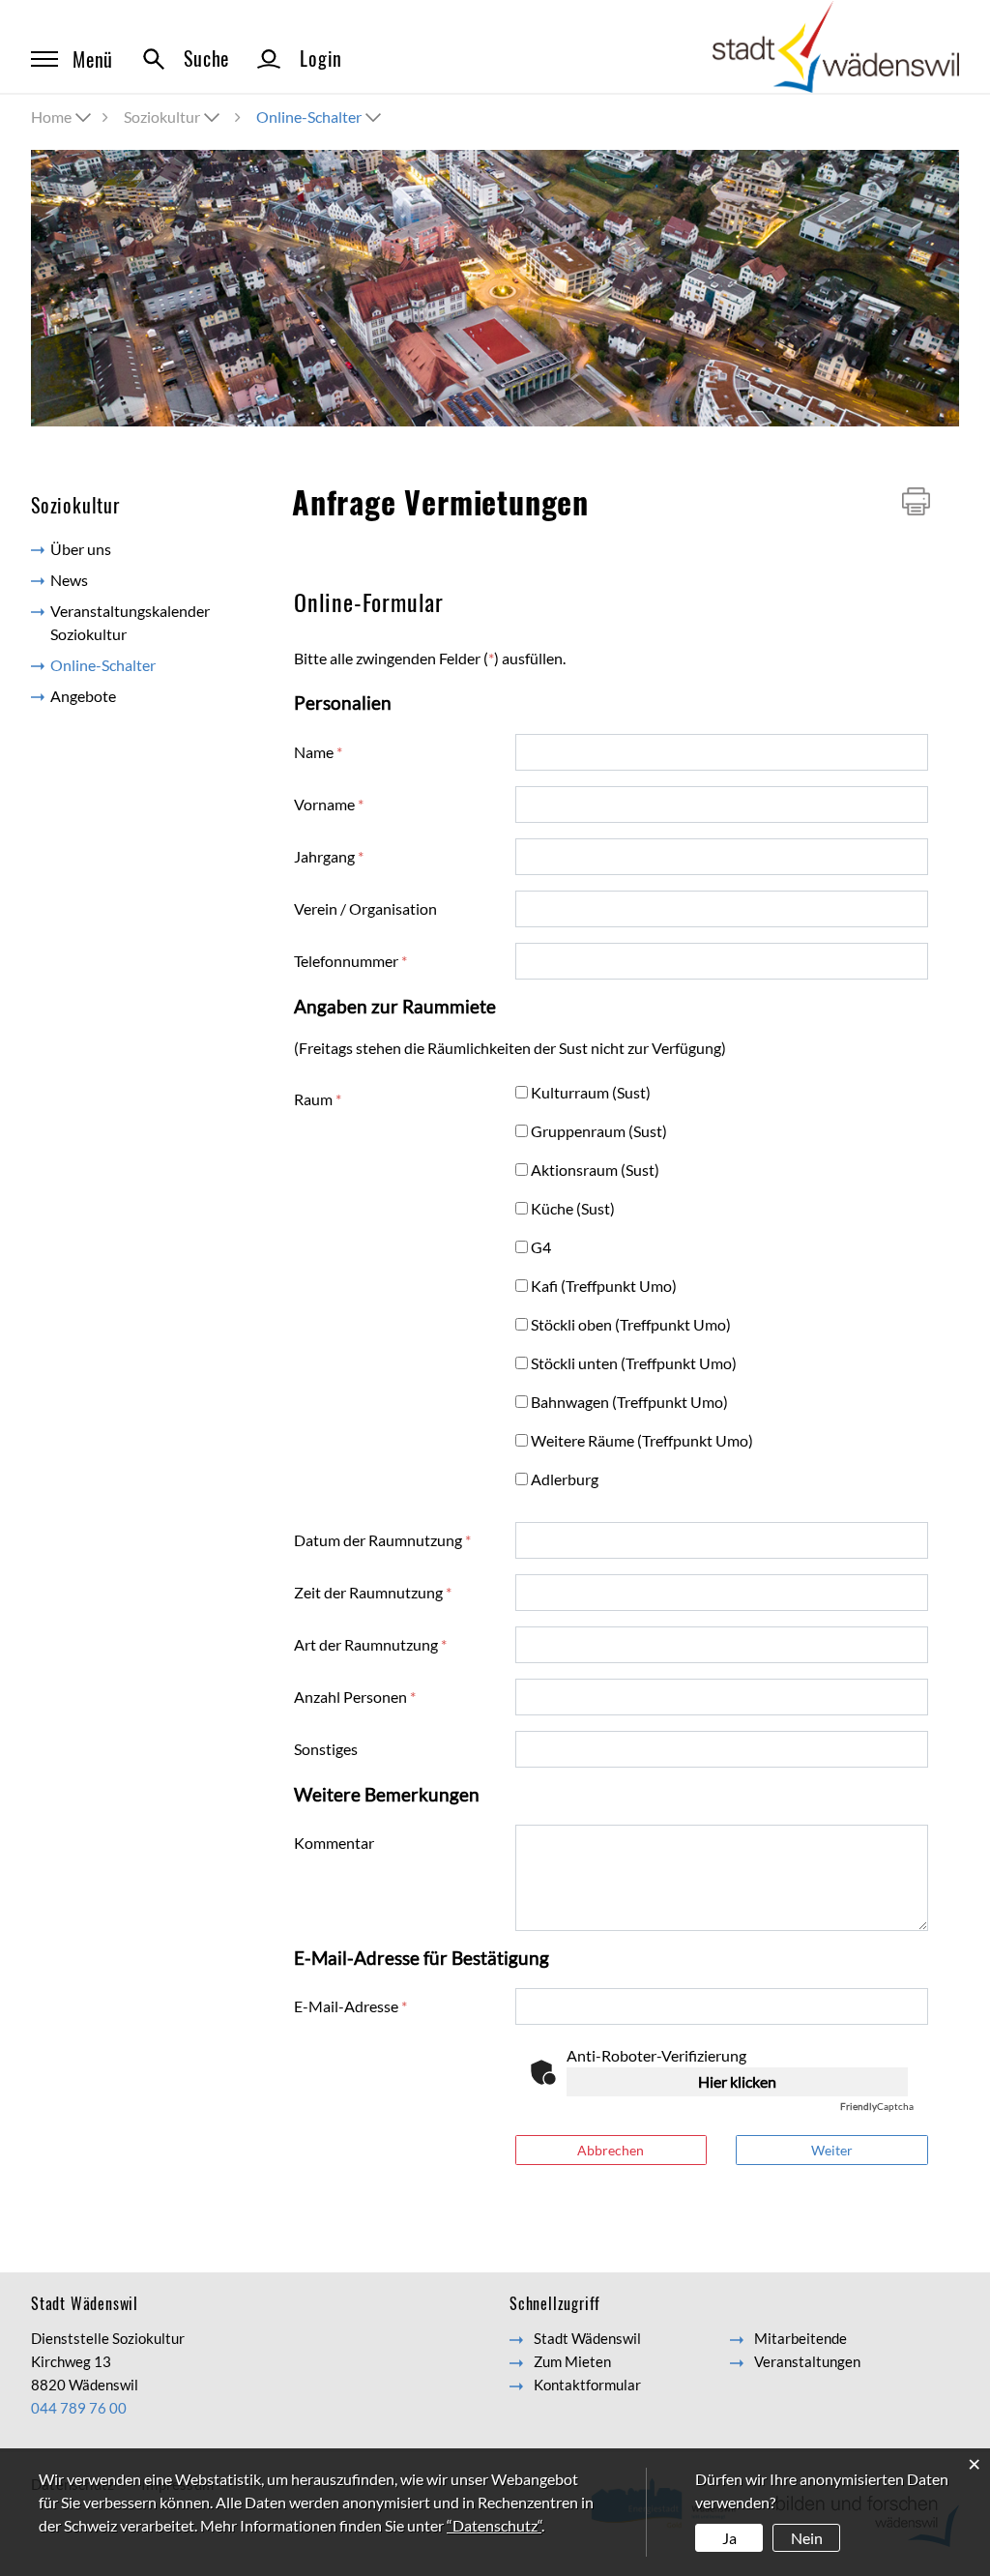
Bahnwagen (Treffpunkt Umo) (631, 1402)
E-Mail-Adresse (350, 2006)
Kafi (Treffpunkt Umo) (606, 1286)
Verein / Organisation (365, 908)
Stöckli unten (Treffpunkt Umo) (636, 1363)
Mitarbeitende (801, 2338)
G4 (543, 1247)
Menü (93, 59)
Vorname (329, 804)
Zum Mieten (572, 2361)
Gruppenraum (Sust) (601, 1131)
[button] (174, 117)
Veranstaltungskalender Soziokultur (130, 622)
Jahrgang (329, 856)
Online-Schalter (146, 665)
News (69, 580)
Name (318, 752)
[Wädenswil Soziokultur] (836, 45)
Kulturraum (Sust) (593, 1092)
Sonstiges (326, 1749)
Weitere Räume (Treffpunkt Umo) (644, 1440)
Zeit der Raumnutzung (373, 1592)
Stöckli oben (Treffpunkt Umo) (633, 1324)
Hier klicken (737, 2081)
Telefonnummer (350, 961)
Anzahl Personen (355, 1697)
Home (51, 117)
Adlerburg (567, 1479)
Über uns (81, 549)
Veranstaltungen (807, 2361)
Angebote (83, 696)
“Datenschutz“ (494, 2525)
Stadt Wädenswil (587, 2338)
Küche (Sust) (575, 1208)
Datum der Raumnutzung (382, 1540)
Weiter (832, 2150)
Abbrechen (611, 2150)
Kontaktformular (587, 2385)
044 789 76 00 (79, 2408)
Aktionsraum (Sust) (597, 1170)
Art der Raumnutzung (370, 1644)
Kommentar (334, 1843)
